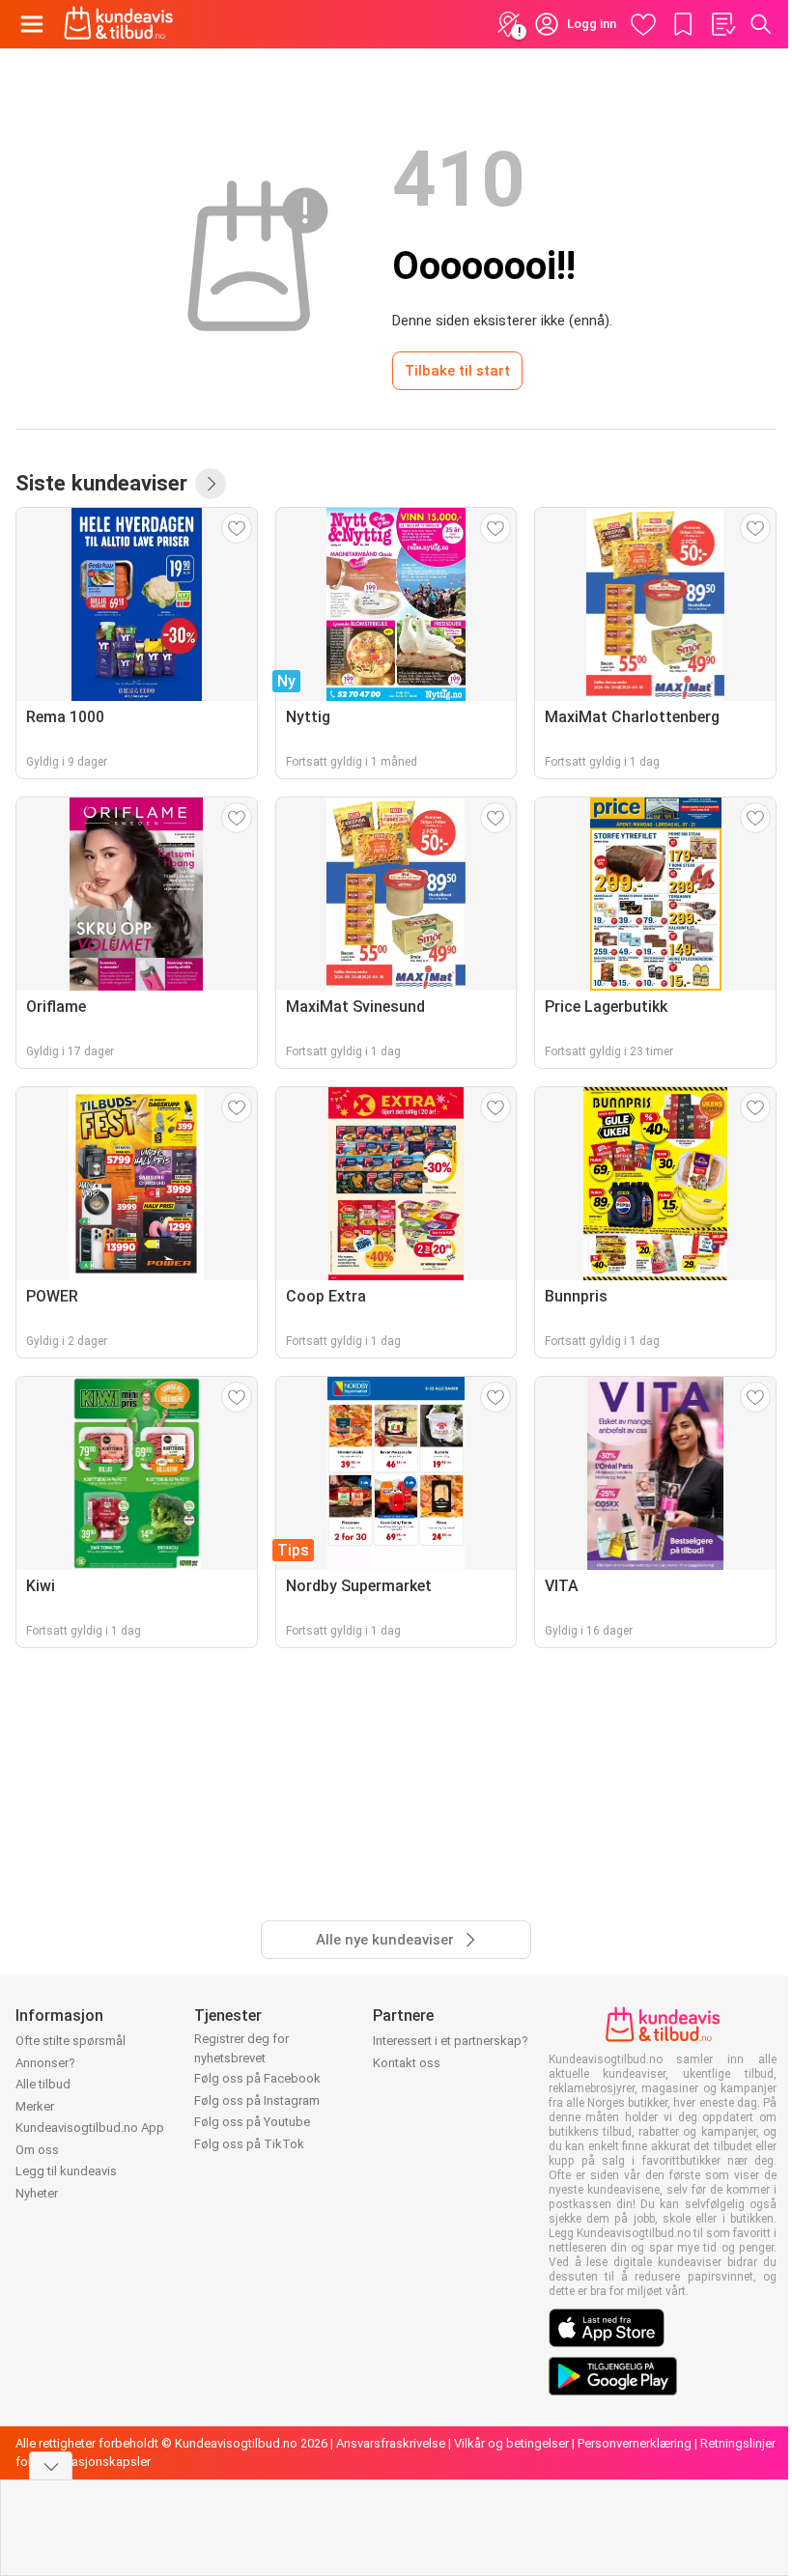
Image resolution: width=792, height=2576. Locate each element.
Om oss (37, 2150)
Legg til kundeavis (66, 2171)
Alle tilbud (43, 2084)
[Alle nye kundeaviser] (211, 484)
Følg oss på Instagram (257, 2100)
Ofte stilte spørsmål (71, 2041)
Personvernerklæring (635, 2443)
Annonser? (45, 2063)
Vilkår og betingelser (511, 2443)
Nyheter (37, 2193)
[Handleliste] (722, 24)
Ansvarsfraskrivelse (391, 2443)
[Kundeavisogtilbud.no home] (118, 24)
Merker (35, 2106)
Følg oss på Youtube (252, 2122)
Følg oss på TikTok (249, 2144)
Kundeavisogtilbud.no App (90, 2128)
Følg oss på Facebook (257, 2078)
